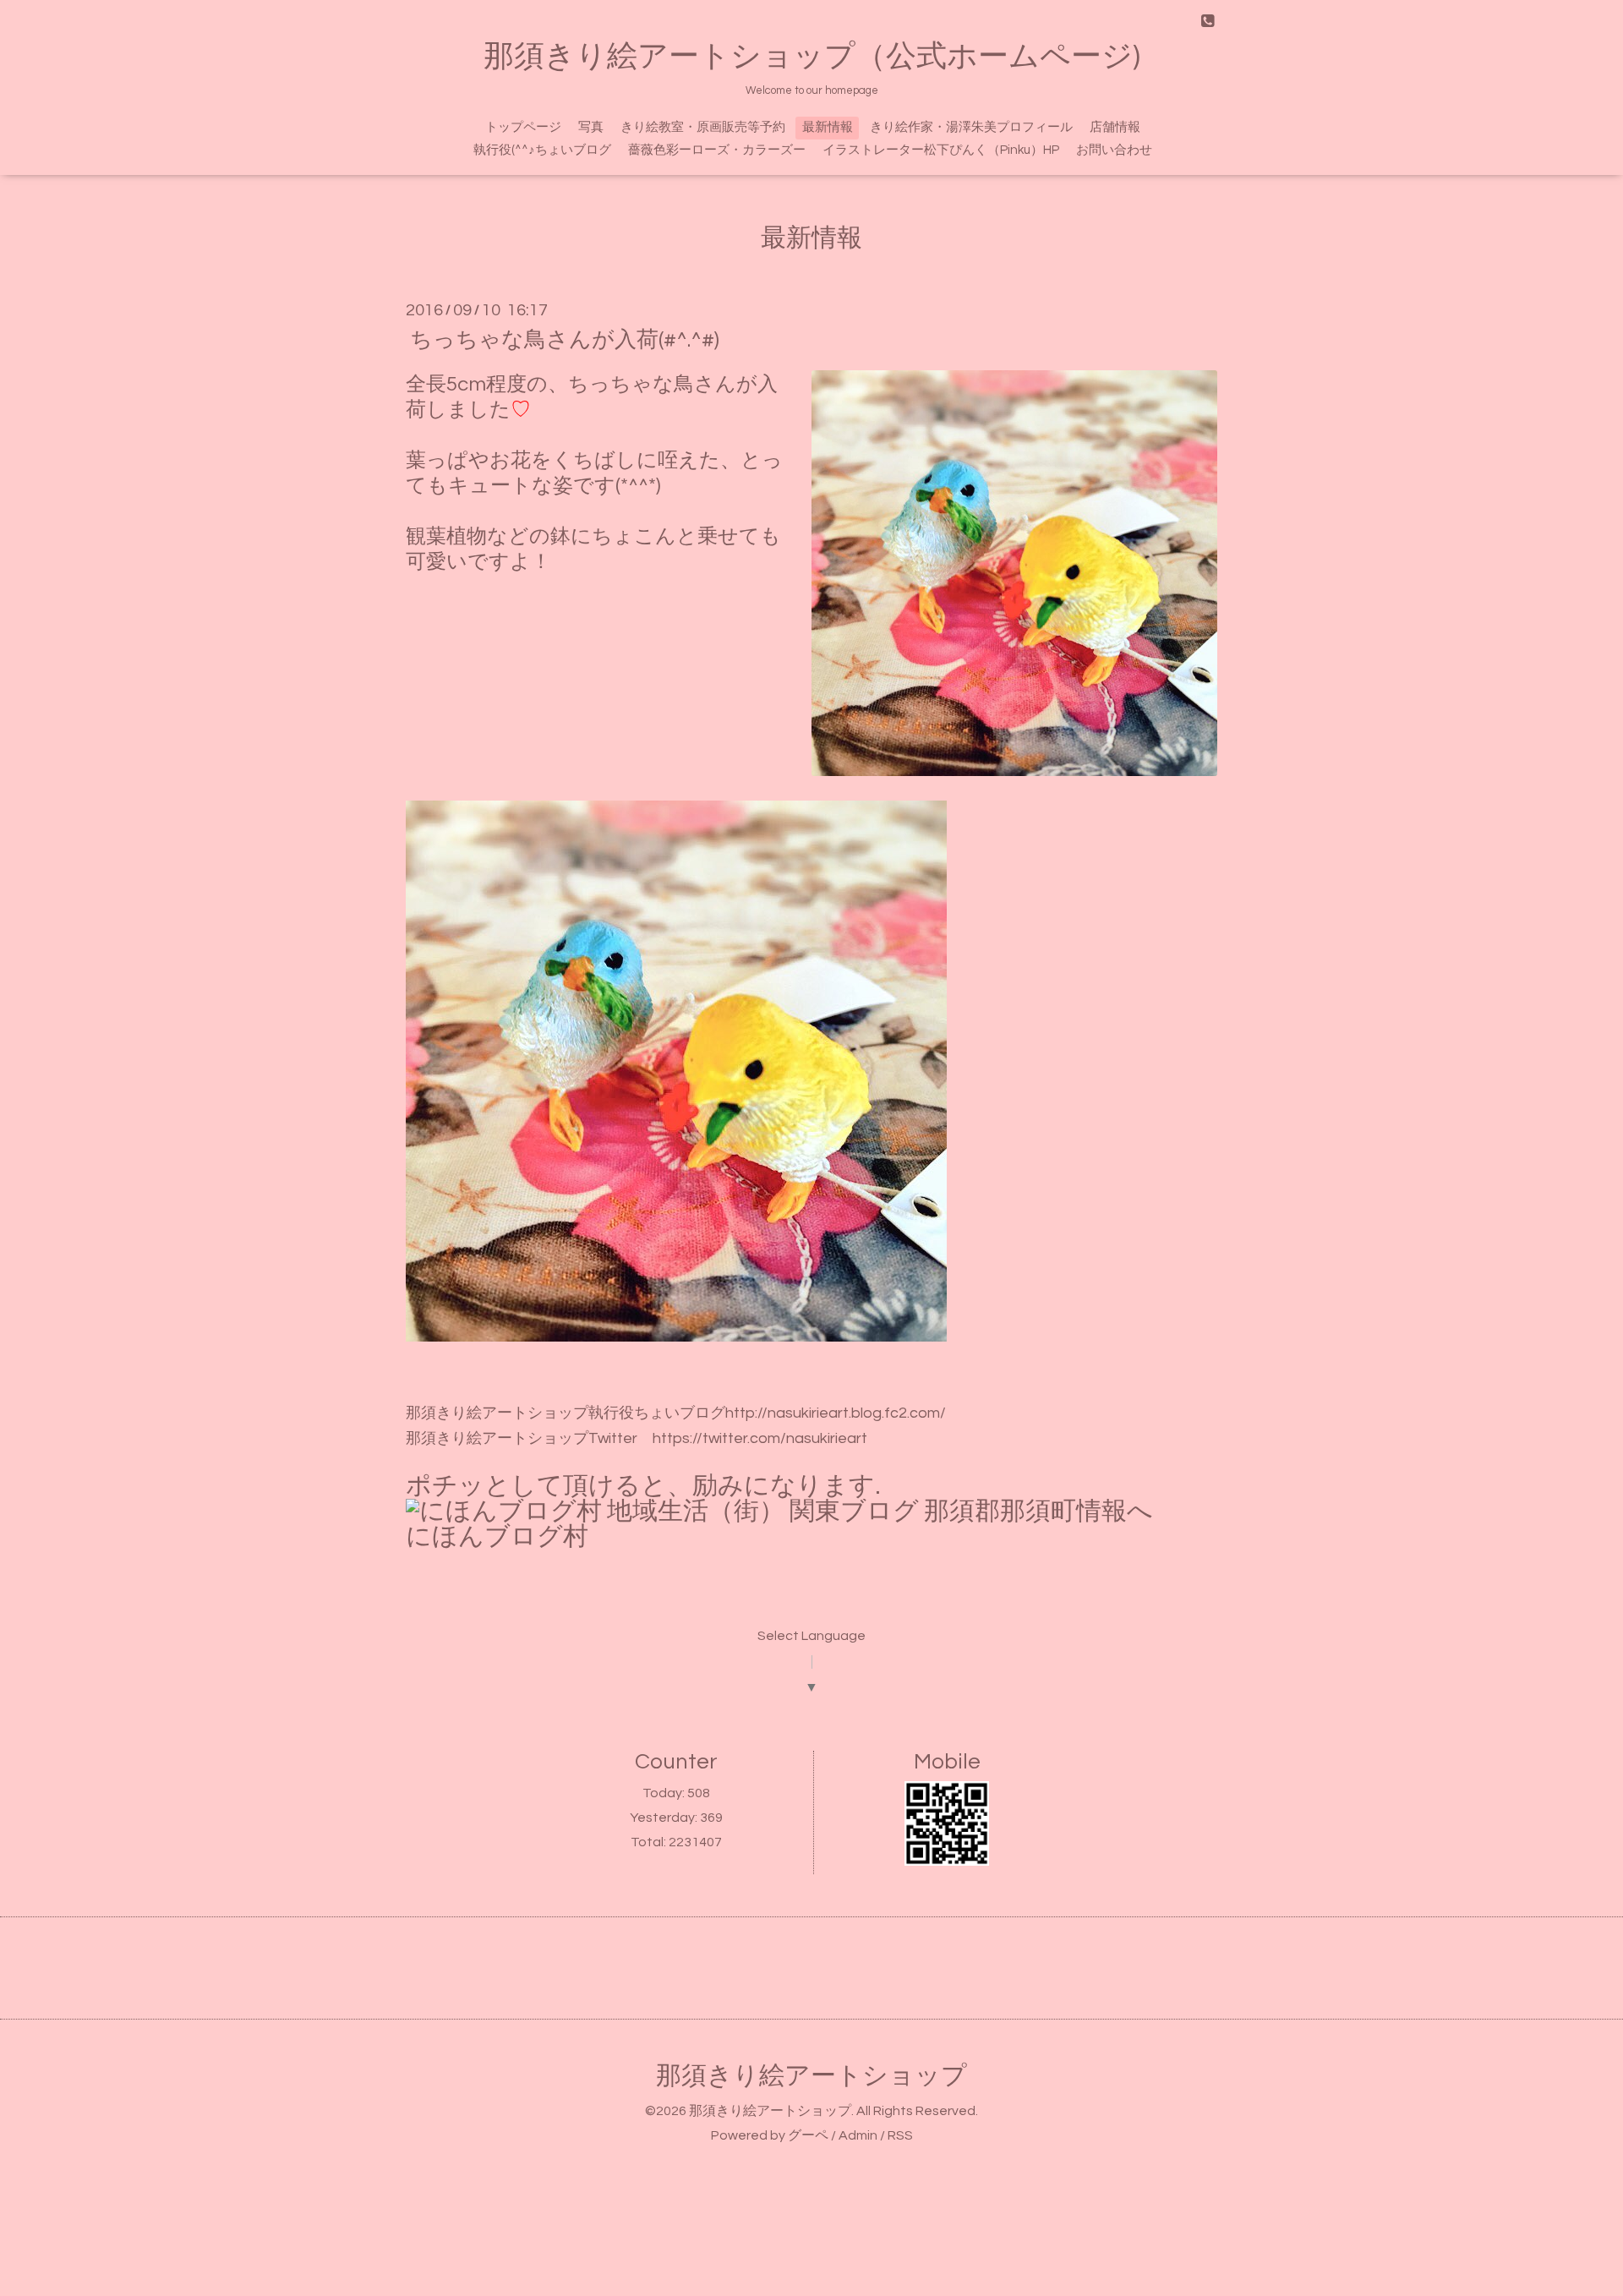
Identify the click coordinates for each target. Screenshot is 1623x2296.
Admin (858, 2135)
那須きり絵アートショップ (811, 2076)
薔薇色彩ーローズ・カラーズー (717, 150)
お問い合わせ (1114, 150)
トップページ (523, 127)
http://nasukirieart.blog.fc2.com (833, 1413)
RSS (900, 2135)
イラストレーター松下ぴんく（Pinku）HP (941, 150)
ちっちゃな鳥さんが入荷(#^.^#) (565, 340)
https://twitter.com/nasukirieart (760, 1438)
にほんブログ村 (497, 1536)
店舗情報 (1115, 127)
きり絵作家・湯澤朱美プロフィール (971, 127)
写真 (591, 127)
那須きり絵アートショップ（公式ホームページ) (812, 57)
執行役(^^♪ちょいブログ (542, 150)
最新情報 (828, 127)
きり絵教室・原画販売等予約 (703, 127)
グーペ (808, 2135)
